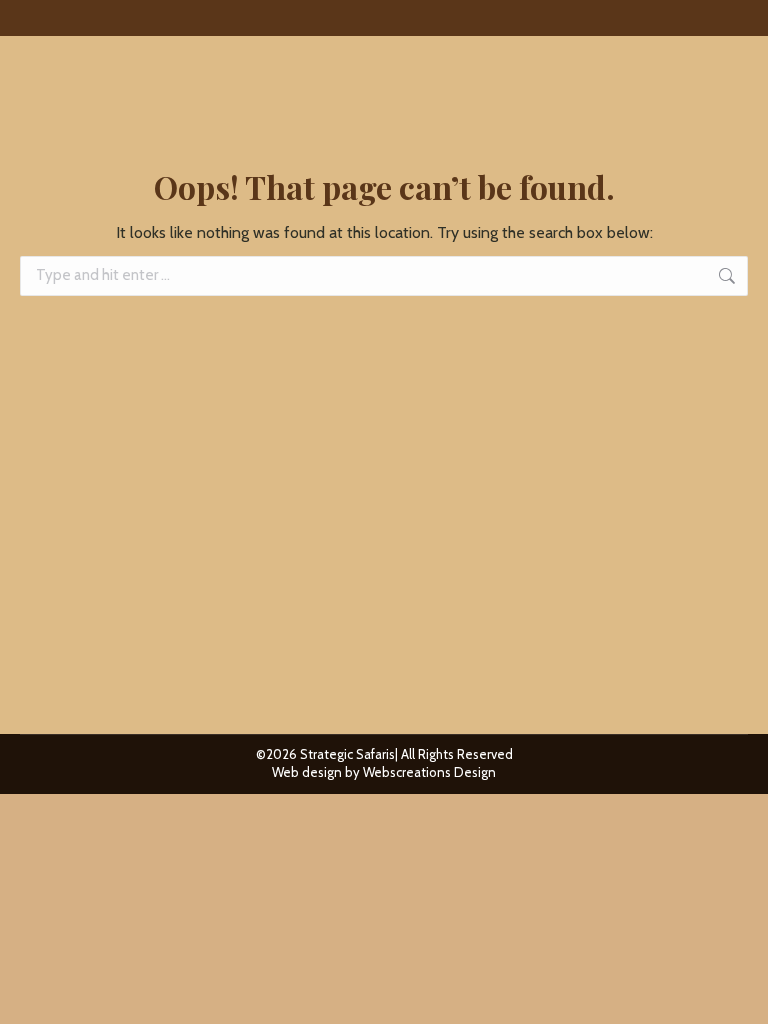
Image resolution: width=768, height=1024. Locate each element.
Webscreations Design (429, 772)
